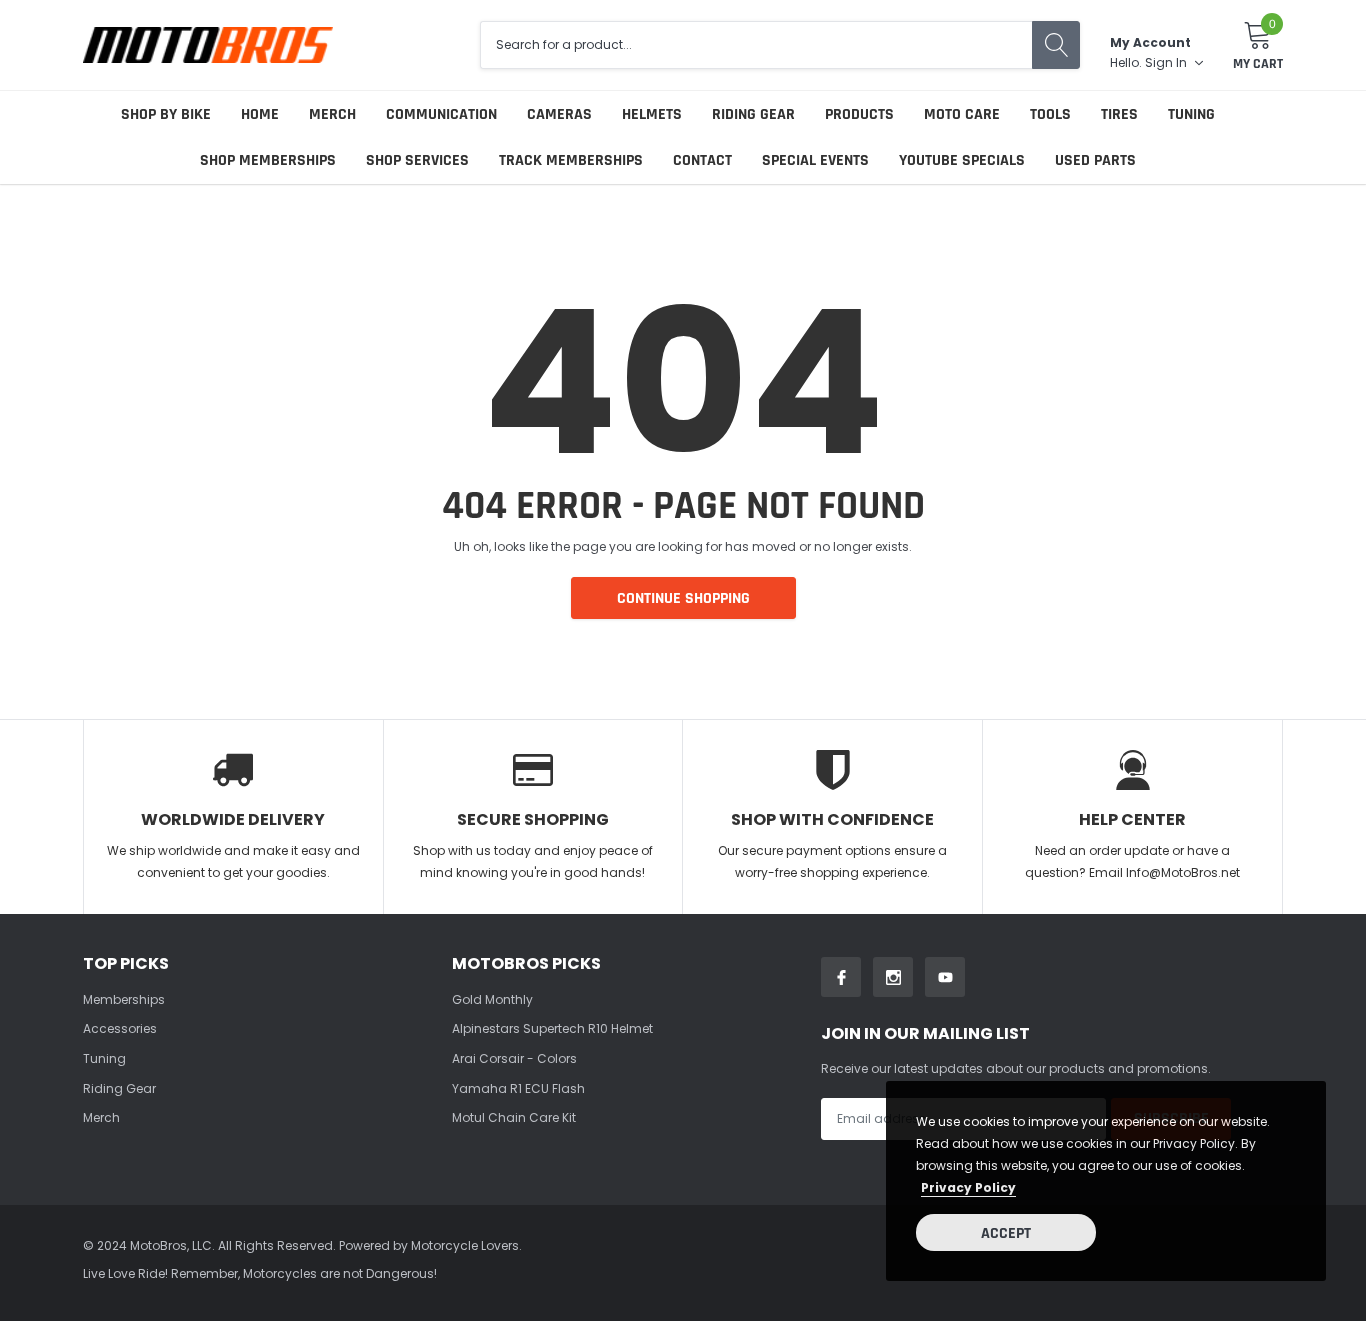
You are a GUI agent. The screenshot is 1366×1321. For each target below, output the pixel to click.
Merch (332, 114)
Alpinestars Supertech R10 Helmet (552, 1028)
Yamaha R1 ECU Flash (518, 1088)
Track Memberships (571, 160)
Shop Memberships (268, 160)
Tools (1050, 114)
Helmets (652, 114)
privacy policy (968, 1187)
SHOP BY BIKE (166, 114)
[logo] (208, 44)
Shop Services (417, 160)
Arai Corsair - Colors (514, 1058)
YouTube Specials (962, 160)
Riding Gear (753, 114)
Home (260, 114)
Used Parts (1095, 160)
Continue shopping (683, 598)
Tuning (1191, 114)
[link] (841, 977)
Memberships (124, 999)
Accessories (120, 1028)
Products (859, 114)
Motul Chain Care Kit (514, 1117)
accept (1006, 1233)
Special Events (815, 160)
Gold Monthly (492, 999)
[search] (1056, 45)
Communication (441, 114)
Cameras (559, 114)
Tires (1119, 114)
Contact (702, 160)
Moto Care (962, 114)
